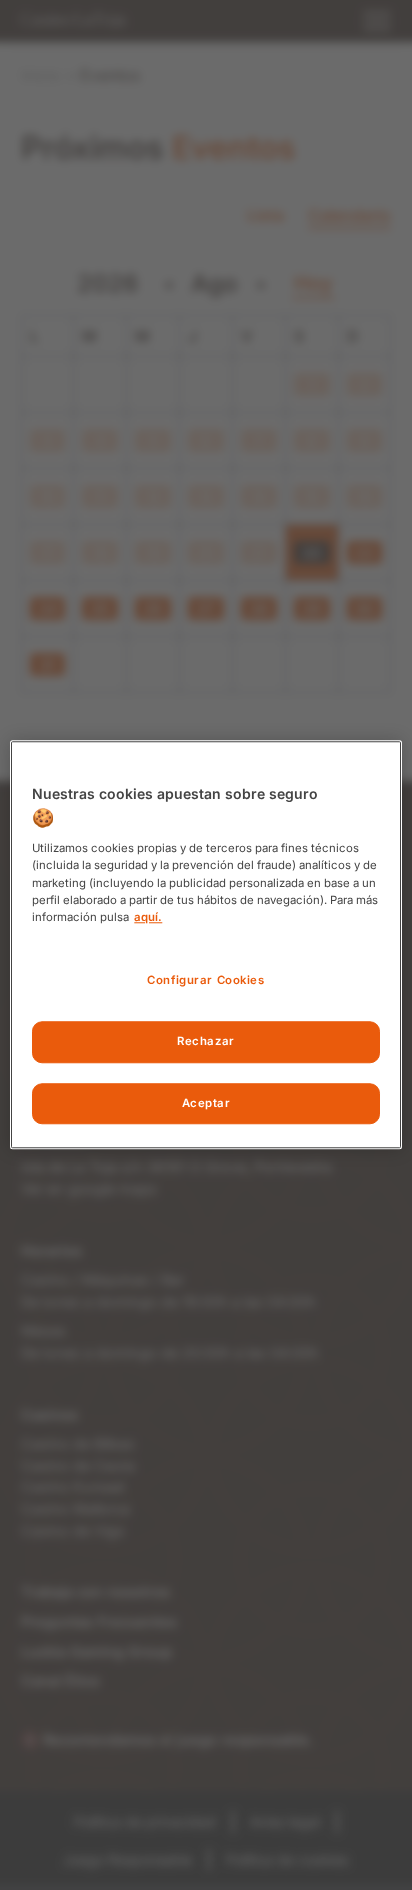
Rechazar (206, 1041)
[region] (205, 944)
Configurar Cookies (205, 980)
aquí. (148, 917)
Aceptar (206, 1103)
